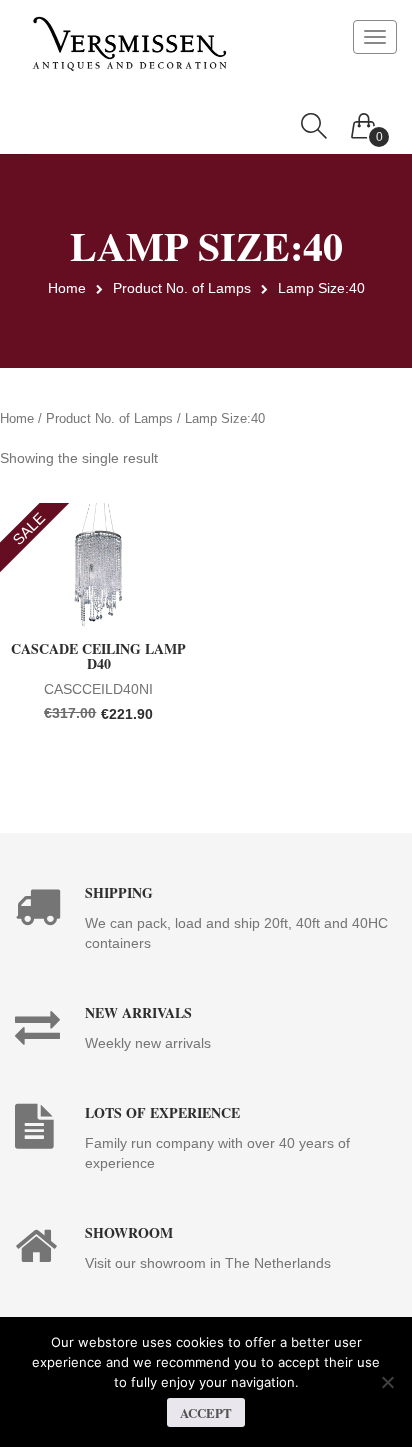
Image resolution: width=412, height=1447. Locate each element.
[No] (387, 1382)
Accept (206, 1412)
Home (67, 288)
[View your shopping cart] (364, 121)
